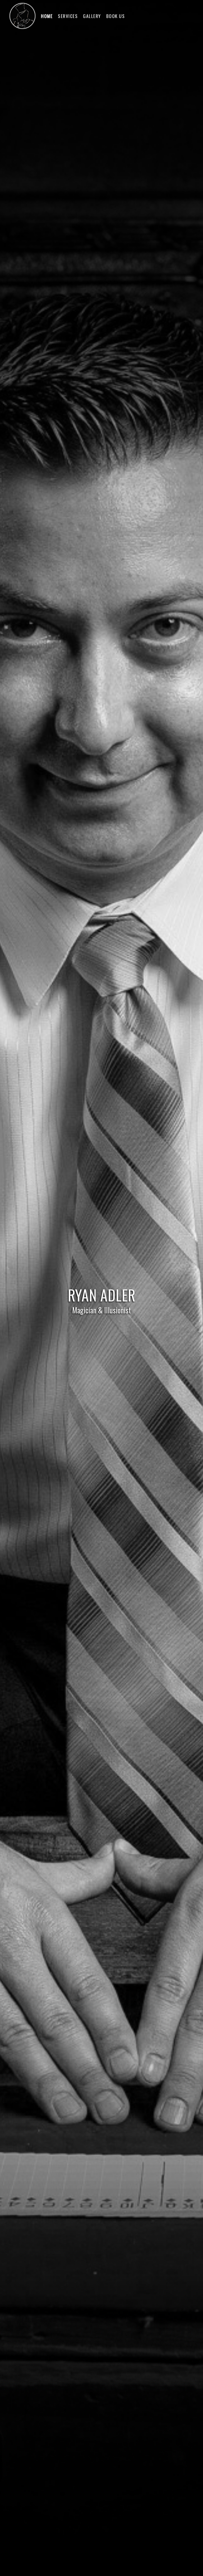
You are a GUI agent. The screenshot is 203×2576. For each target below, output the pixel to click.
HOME (47, 16)
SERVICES (68, 16)
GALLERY (92, 16)
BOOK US (116, 16)
